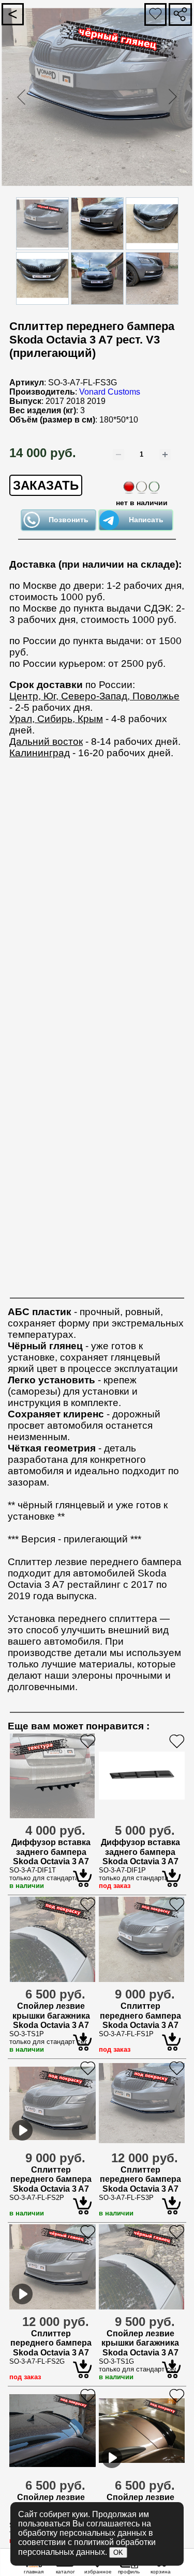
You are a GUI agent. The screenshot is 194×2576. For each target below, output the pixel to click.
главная (34, 2572)
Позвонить (69, 520)
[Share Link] (180, 14)
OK (118, 2552)
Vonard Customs (110, 392)
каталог (65, 2572)
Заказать (46, 485)
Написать (146, 520)
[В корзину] (161, 2567)
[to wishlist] (97, 2567)
